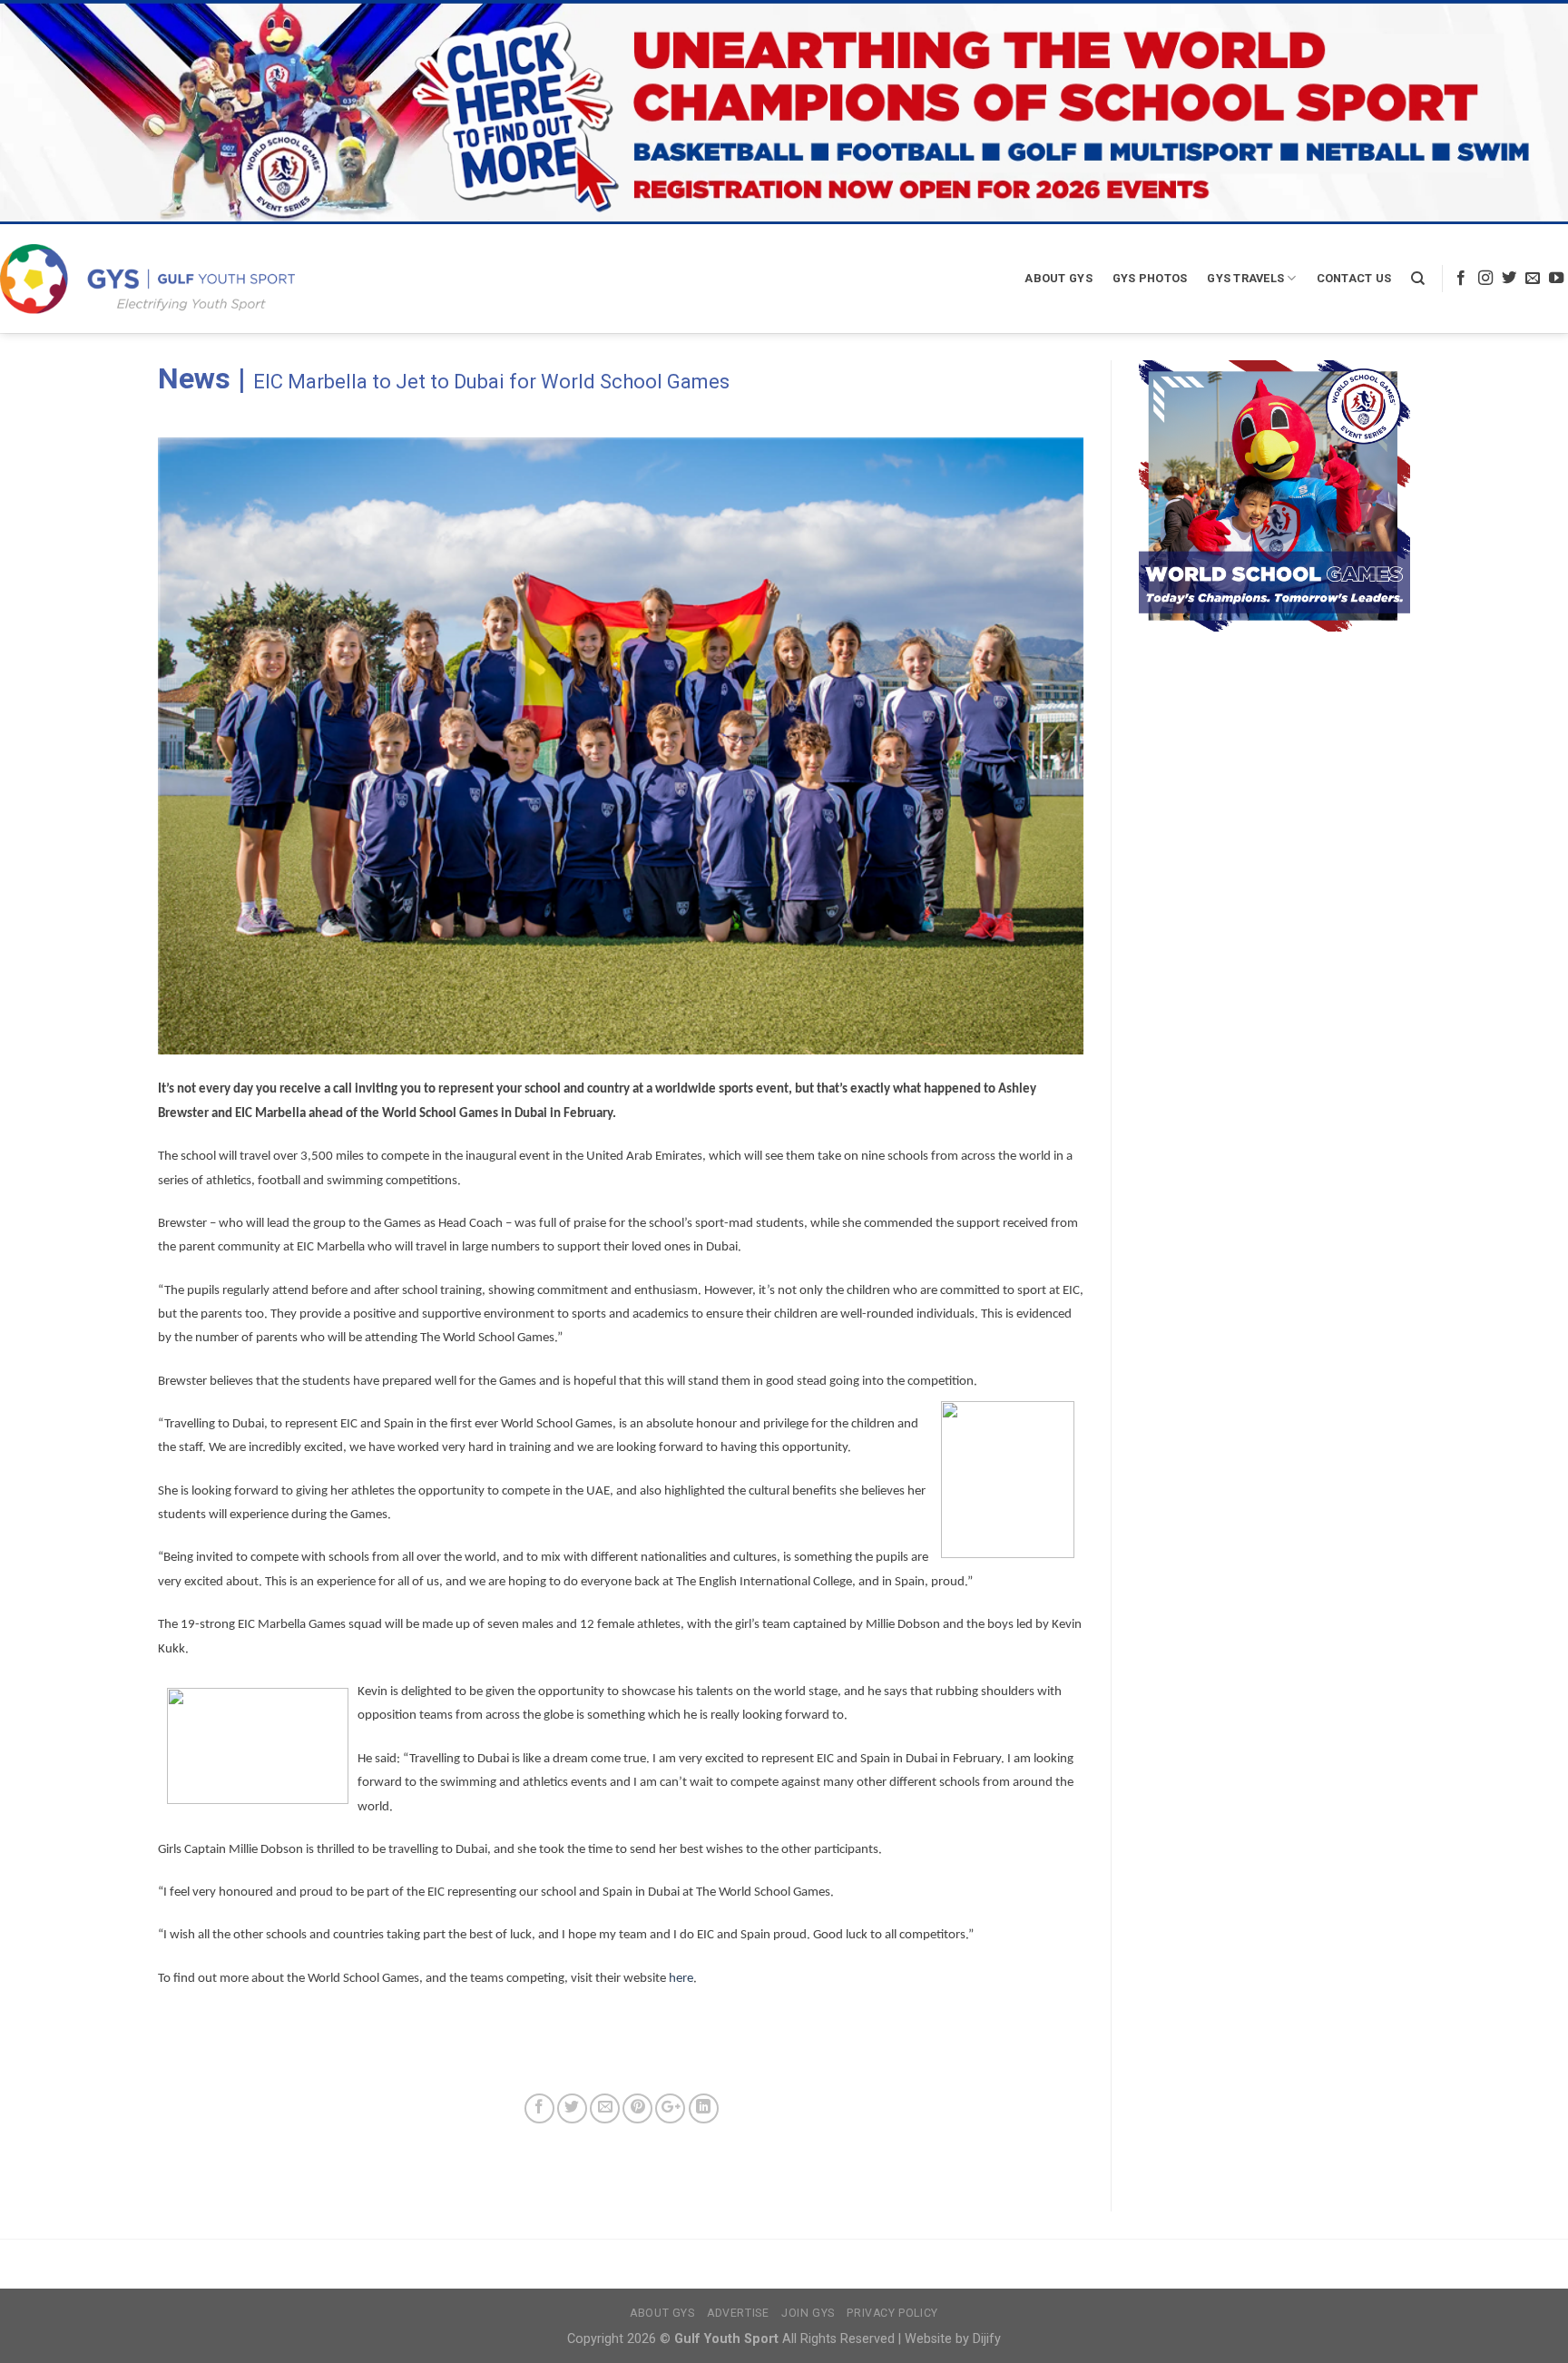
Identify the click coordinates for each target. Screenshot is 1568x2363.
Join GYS (808, 2313)
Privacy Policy (892, 2313)
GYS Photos (1150, 278)
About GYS (1058, 278)
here (681, 1979)
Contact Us (1354, 278)
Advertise (738, 2313)
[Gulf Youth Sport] (147, 278)
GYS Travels (1245, 278)
